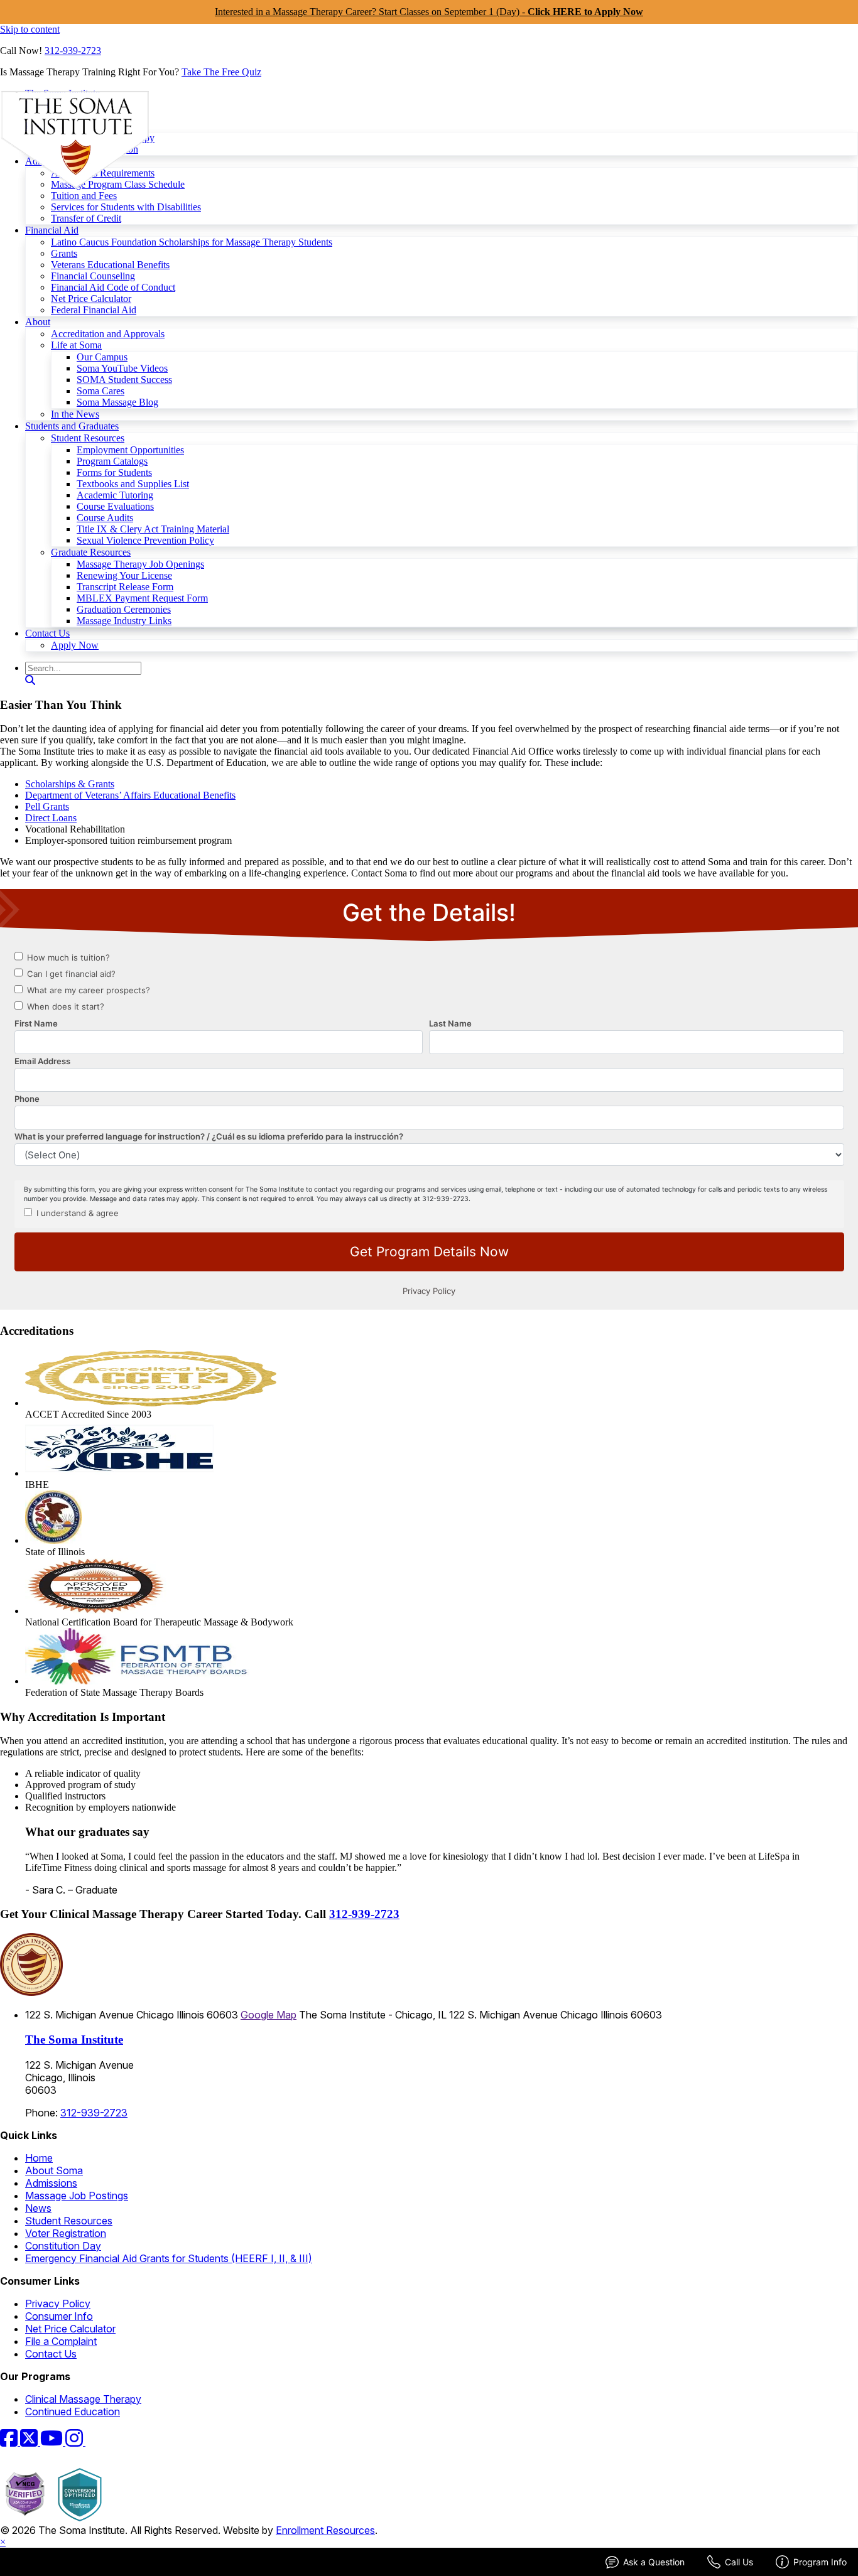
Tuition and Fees (84, 196)
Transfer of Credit (86, 218)
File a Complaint (61, 2341)
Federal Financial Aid (94, 310)
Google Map (269, 2015)
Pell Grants (47, 806)
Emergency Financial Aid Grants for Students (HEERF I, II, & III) (169, 2258)
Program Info (820, 2562)
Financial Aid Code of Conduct (113, 287)
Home (39, 2158)
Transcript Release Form (125, 587)
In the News (75, 414)
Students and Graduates (72, 426)
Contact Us (47, 633)
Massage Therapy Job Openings (140, 564)
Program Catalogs (112, 461)
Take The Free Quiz (221, 72)
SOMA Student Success (124, 380)
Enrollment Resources (325, 2530)
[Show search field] (30, 680)
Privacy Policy (58, 2304)
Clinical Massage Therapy (83, 2399)
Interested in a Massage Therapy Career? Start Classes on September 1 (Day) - (429, 12)
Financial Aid (52, 230)
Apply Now (75, 645)
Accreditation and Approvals (108, 334)
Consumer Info (59, 2316)
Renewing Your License (124, 575)
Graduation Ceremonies (124, 609)
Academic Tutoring (115, 495)
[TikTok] (93, 2442)
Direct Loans (51, 818)
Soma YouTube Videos (122, 368)
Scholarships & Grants (70, 784)
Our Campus (102, 357)
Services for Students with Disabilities (126, 207)
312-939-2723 (73, 51)
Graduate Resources (91, 552)
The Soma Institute (74, 2040)
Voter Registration (66, 2233)
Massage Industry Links (124, 621)
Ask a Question (654, 2562)
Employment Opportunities (130, 450)
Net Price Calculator (91, 299)
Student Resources (88, 438)
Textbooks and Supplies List (133, 484)
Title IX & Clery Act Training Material (153, 529)
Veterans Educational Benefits (110, 265)
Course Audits (105, 518)
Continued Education (73, 2412)
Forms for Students (114, 472)
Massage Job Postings (77, 2196)
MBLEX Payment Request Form (142, 598)
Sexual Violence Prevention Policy (145, 540)
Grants (64, 253)
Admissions (51, 2183)
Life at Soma (76, 345)
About (38, 322)
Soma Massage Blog (117, 402)
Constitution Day (63, 2246)
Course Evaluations (115, 506)
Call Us (739, 2562)
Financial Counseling (93, 276)
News (38, 2208)
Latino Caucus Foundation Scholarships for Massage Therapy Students (192, 242)
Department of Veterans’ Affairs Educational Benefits (130, 795)
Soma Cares (100, 391)
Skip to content (30, 29)
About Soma (54, 2170)
